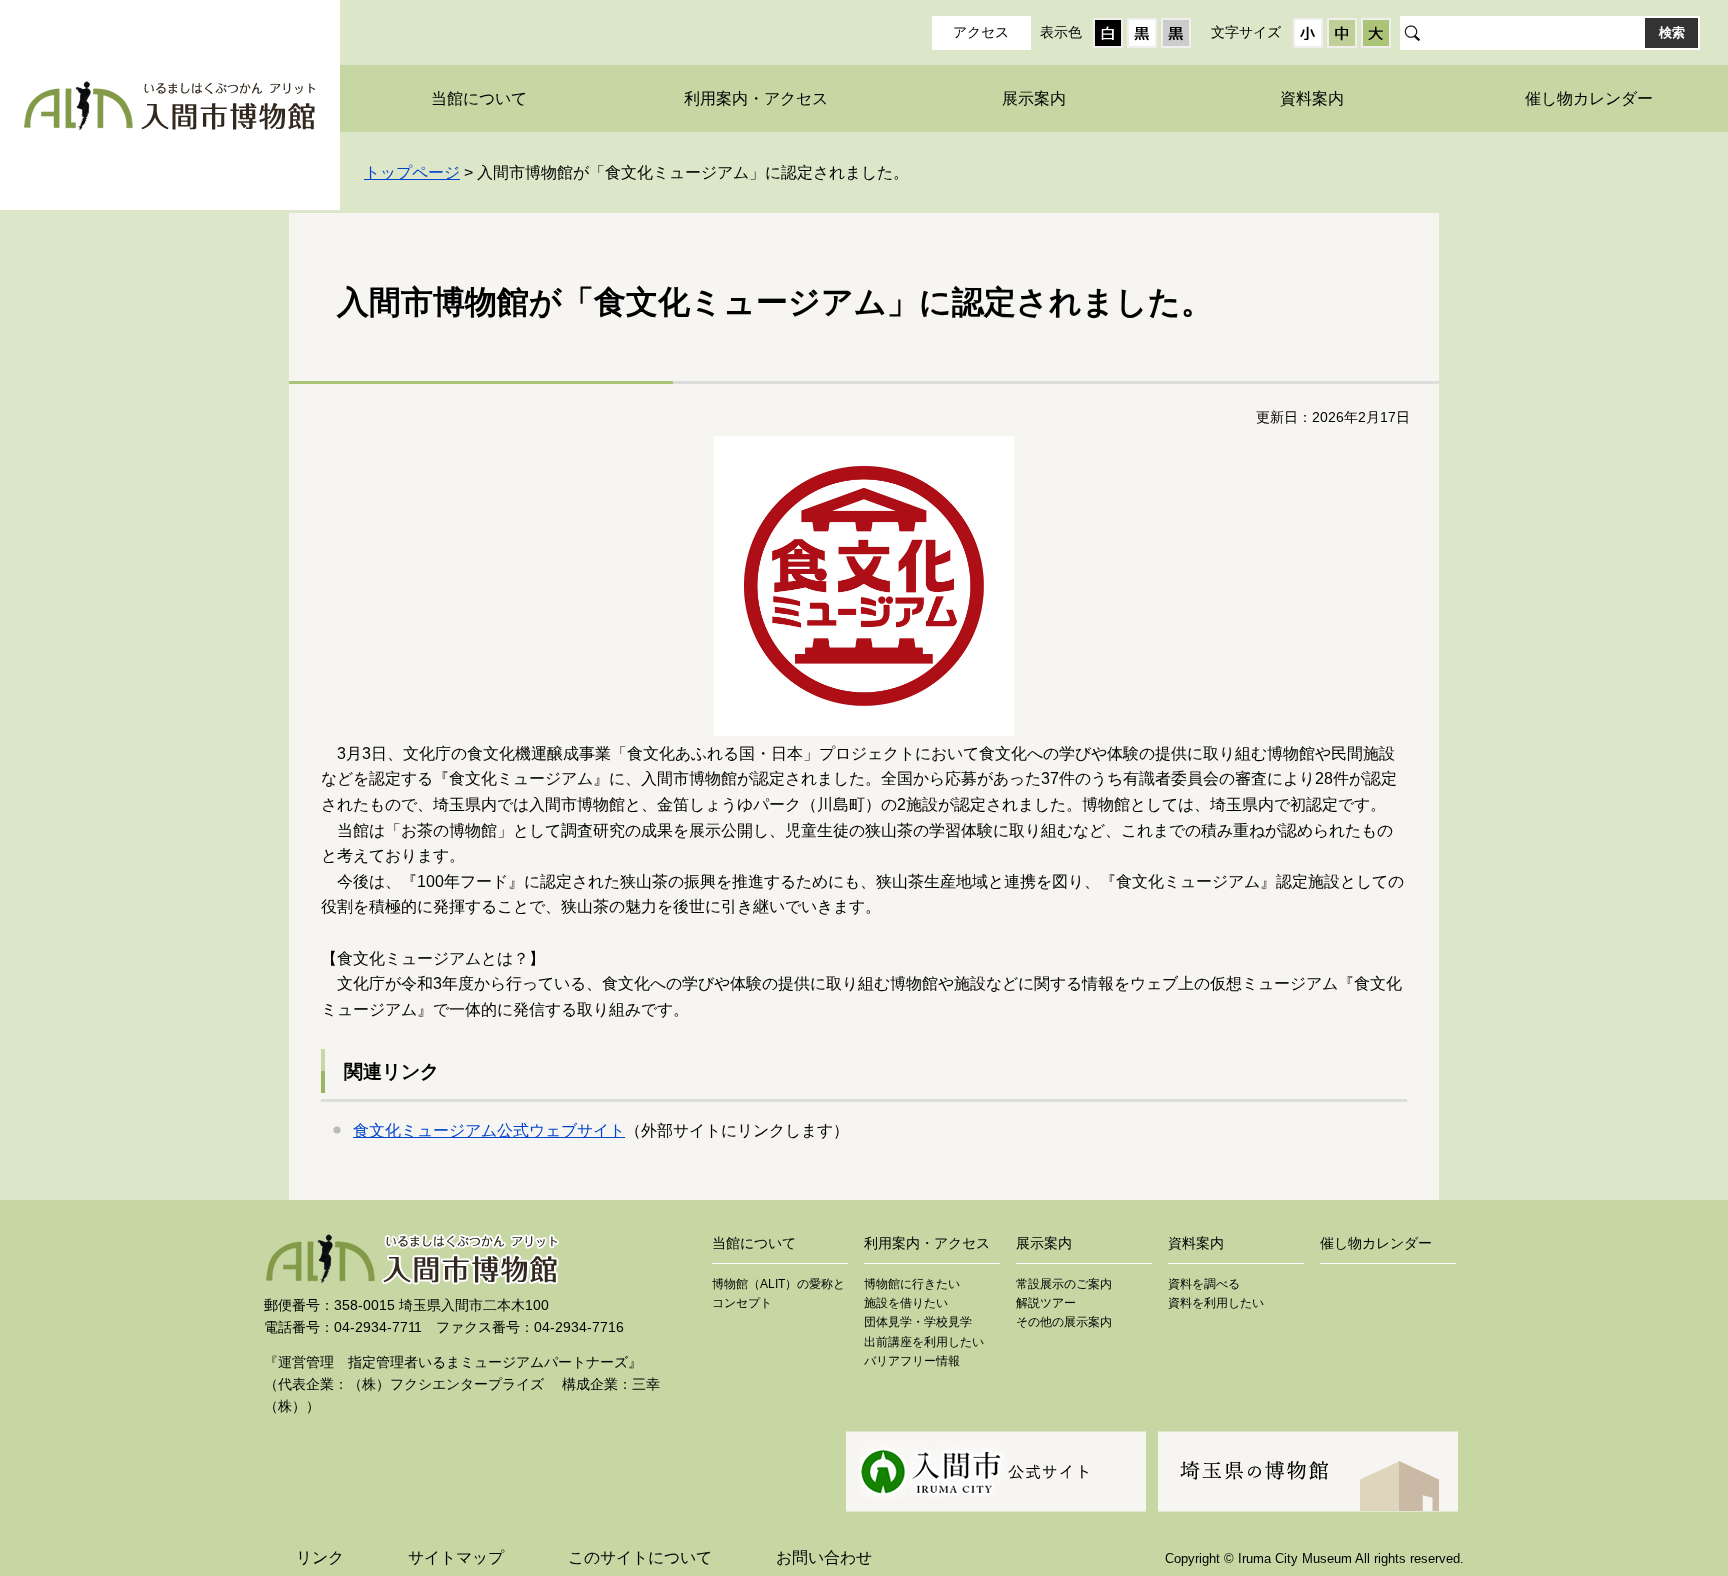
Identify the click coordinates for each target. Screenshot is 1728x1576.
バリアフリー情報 (912, 1361)
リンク (320, 1557)
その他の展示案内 (1064, 1322)
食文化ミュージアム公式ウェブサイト (489, 1130)
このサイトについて (640, 1557)
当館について (479, 98)
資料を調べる (1204, 1284)
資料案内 (1312, 98)
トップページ (412, 172)
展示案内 (1034, 98)
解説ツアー (1046, 1303)
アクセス (981, 32)
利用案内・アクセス (756, 98)
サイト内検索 (1410, 33)
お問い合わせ (824, 1557)
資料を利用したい (1216, 1303)
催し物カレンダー (1589, 98)
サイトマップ (456, 1557)
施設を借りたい (906, 1303)
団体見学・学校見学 (918, 1322)
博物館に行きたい (912, 1284)
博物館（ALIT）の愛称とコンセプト (778, 1293)
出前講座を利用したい (924, 1342)
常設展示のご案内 (1064, 1284)
